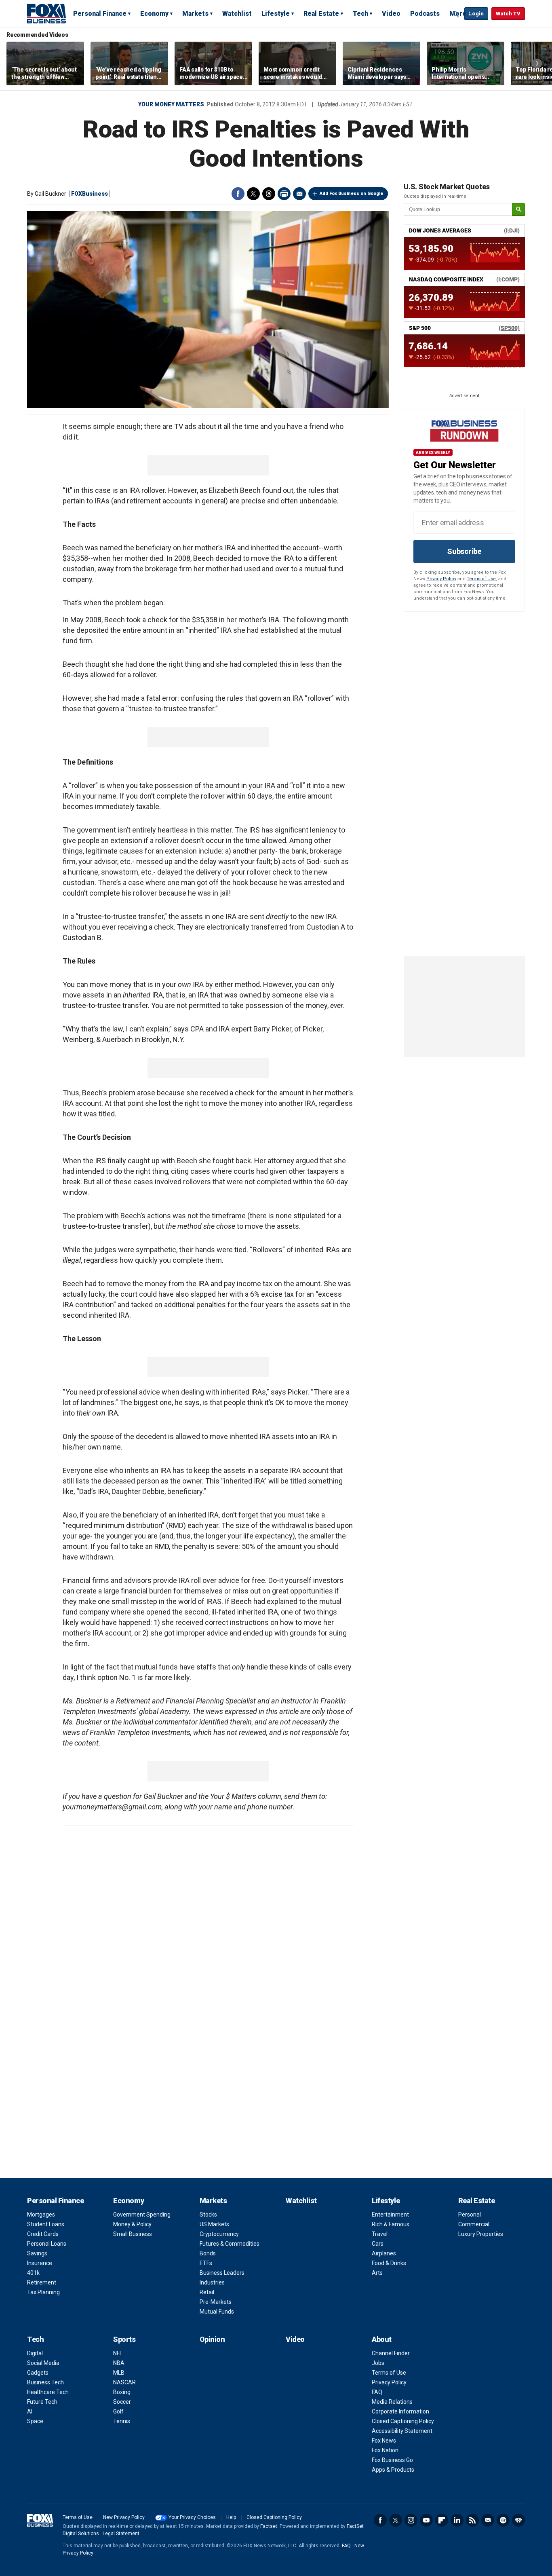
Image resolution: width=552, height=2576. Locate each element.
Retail (207, 2292)
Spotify (503, 2520)
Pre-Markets (216, 2302)
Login (476, 14)
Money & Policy (132, 2224)
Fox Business (46, 13)
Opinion (212, 2339)
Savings (37, 2253)
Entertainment (390, 2215)
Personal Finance (100, 14)
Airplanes (384, 2253)
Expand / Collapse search (456, 14)
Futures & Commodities (230, 2244)
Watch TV (508, 14)
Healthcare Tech (48, 2392)
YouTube (426, 2520)
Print (284, 194)
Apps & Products (393, 2470)
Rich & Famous (391, 2224)
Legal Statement (121, 2534)
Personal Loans (47, 2244)
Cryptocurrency (219, 2234)
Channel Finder (391, 2353)
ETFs (206, 2263)
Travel (380, 2234)
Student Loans (46, 2224)
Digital (35, 2353)
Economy (154, 14)
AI (30, 2411)
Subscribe (464, 551)
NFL (118, 2353)
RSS (472, 2520)
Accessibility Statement (402, 2431)
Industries (212, 2282)
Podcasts (425, 14)
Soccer (122, 2402)
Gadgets (38, 2373)
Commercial (474, 2224)
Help (231, 2517)
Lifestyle (276, 14)
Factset (269, 2526)
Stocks (208, 2215)
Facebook (238, 194)
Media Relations (392, 2402)
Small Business (133, 2234)
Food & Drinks (389, 2263)
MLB (119, 2373)
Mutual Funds (217, 2312)
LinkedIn (457, 2520)
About (382, 2339)
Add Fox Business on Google (351, 193)
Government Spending (142, 2215)
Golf (118, 2411)
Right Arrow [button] (537, 63)
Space (35, 2421)
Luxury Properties (481, 2234)
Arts (377, 2273)
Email (299, 194)
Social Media (43, 2363)
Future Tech (42, 2402)
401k (33, 2273)
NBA (119, 2363)
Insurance (40, 2263)
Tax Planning (43, 2292)
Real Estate (321, 14)
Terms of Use (481, 579)
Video (391, 14)
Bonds (208, 2253)
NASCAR (124, 2382)
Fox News (384, 2441)
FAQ (377, 2392)
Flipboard (442, 2520)
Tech (360, 14)
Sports (124, 2339)
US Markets (214, 2224)
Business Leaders (222, 2273)
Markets (195, 14)
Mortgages (41, 2215)
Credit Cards (43, 2234)
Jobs (378, 2363)
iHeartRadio (518, 2520)
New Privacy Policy (124, 2517)
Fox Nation (385, 2450)
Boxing (122, 2392)
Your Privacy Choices (192, 2517)
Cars (378, 2244)
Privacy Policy (441, 579)
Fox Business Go (392, 2460)
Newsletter (488, 2520)
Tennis (122, 2421)
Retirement (42, 2282)
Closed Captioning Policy (403, 2421)
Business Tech (45, 2382)
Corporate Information (400, 2411)
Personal (470, 2215)
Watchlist (237, 14)
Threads (269, 194)
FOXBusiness (90, 194)
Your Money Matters (171, 104)
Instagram (411, 2520)
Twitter (253, 194)
